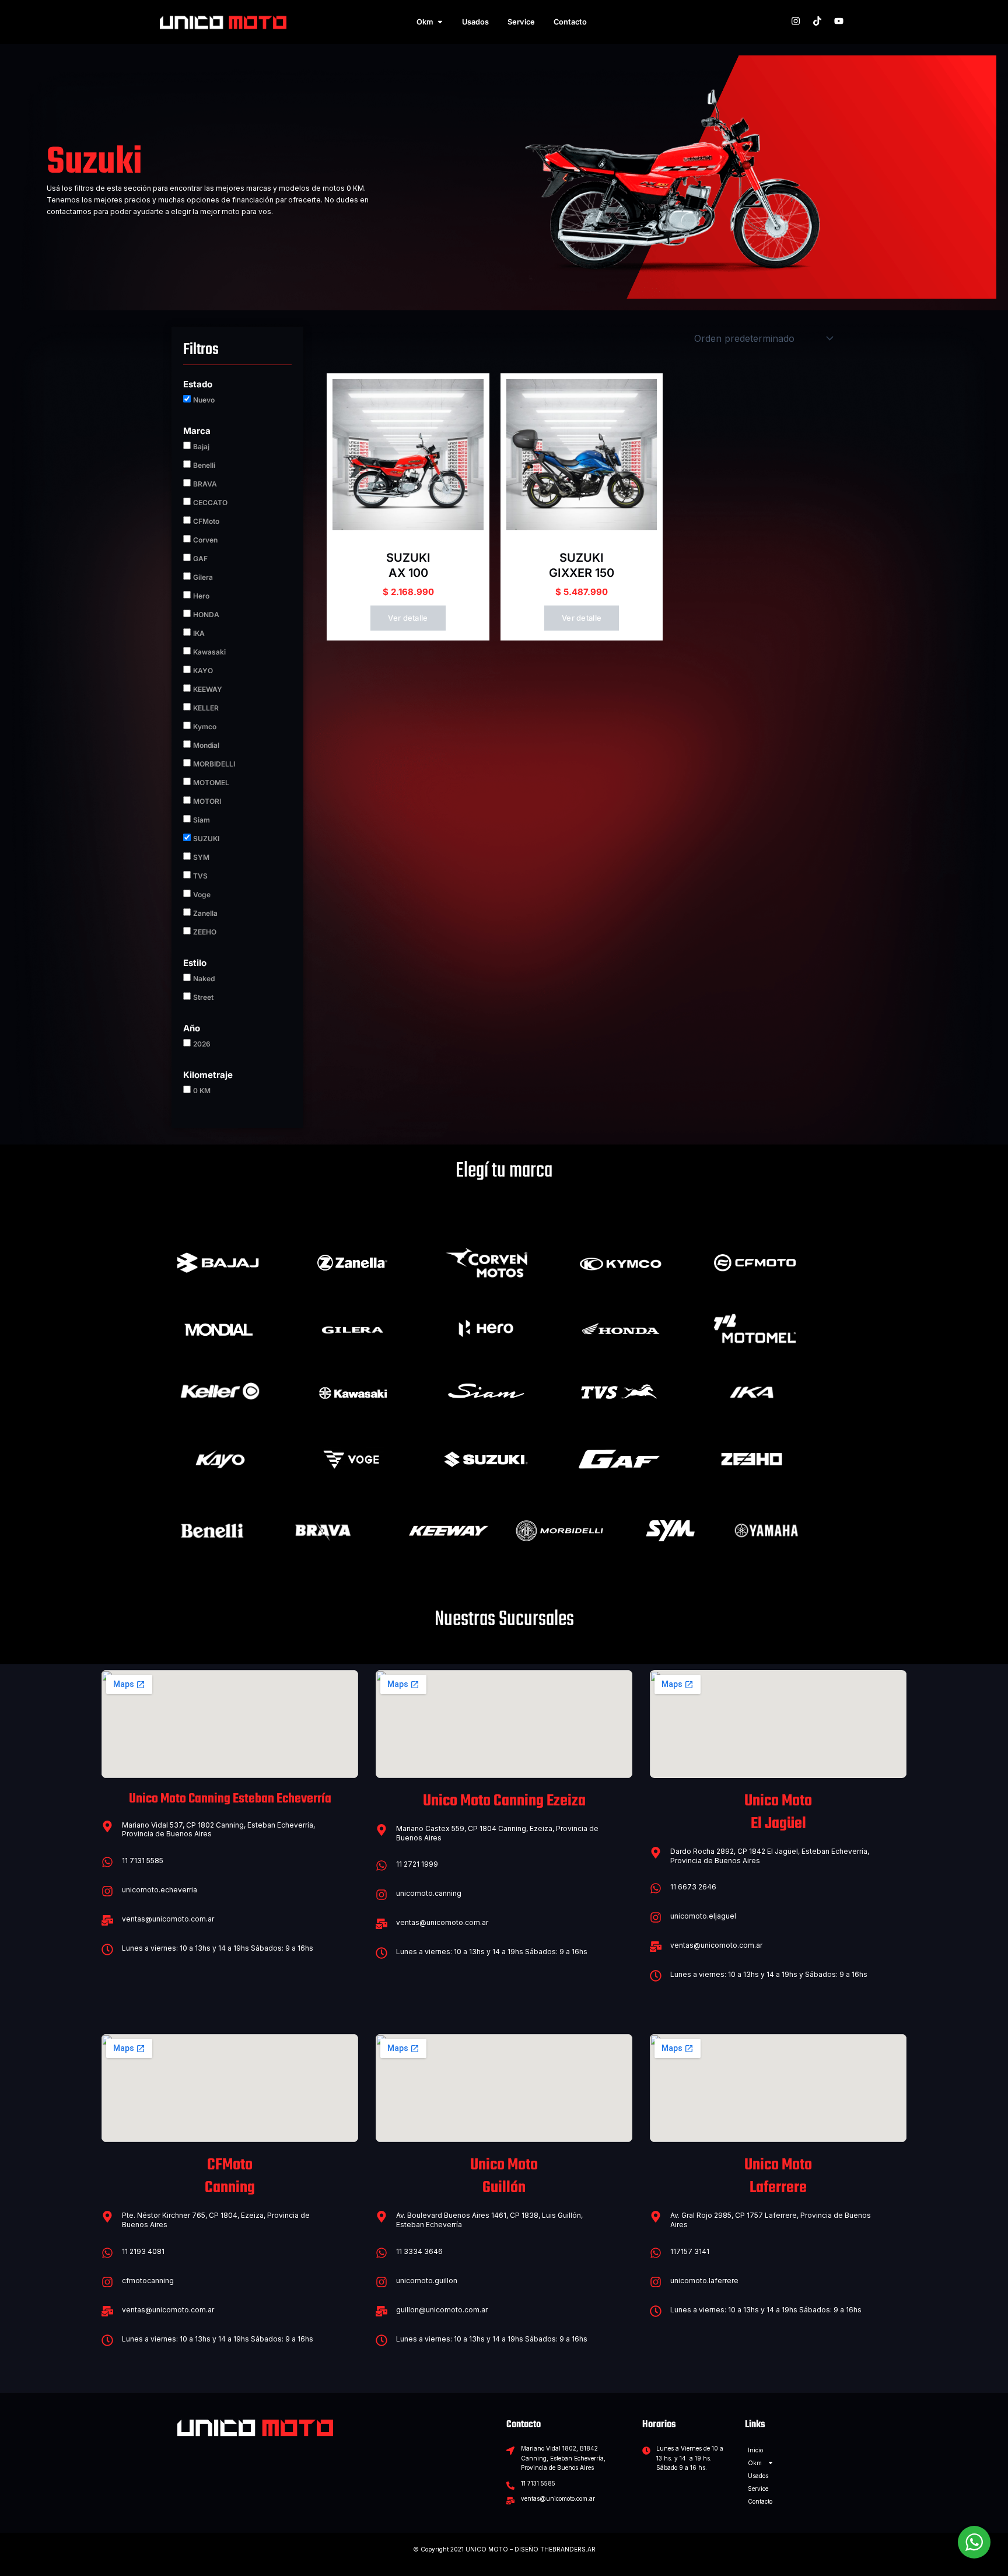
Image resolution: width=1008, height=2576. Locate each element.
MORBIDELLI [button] (214, 764)
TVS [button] (200, 876)
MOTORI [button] (207, 801)
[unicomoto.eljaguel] (656, 1917)
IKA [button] (199, 633)
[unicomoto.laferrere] (656, 2282)
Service (758, 2488)
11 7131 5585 (143, 1861)
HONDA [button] (206, 615)
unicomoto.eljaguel (703, 1916)
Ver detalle (408, 618)
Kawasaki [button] (209, 652)
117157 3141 (690, 2251)
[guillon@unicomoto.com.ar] (381, 2311)
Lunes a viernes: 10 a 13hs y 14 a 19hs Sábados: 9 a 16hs (218, 1948)
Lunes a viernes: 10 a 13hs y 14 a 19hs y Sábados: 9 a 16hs (769, 1974)
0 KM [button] (202, 1091)
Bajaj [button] (201, 447)
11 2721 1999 (417, 1864)
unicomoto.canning (429, 1893)
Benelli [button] (204, 465)
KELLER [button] (206, 708)
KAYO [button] (203, 671)
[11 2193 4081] (107, 2253)
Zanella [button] (205, 913)
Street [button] (203, 997)
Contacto (760, 2501)
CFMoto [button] (206, 521)
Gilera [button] (203, 577)
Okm (755, 2463)
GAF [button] (200, 559)
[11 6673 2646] (656, 1888)
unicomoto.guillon (427, 2281)
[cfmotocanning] (107, 2282)
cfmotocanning (148, 2281)
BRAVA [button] (205, 484)
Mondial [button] (206, 745)
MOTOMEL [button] (211, 783)
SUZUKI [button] (206, 839)
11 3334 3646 (419, 2251)
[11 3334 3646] (381, 2253)
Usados (758, 2476)
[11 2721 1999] (381, 1866)
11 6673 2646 (693, 1887)
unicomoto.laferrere (704, 2281)
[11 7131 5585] (107, 1862)
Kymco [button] (205, 727)
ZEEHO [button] (205, 932)
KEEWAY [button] (208, 689)
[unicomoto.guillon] (381, 2282)
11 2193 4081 (143, 2251)
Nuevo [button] (204, 400)
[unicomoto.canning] (381, 1895)
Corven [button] (205, 540)
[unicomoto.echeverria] (107, 1891)
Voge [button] (202, 895)
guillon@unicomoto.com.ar (442, 2310)
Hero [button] (201, 596)
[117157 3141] (656, 2253)
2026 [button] (202, 1044)
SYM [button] (201, 857)
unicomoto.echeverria (160, 1890)
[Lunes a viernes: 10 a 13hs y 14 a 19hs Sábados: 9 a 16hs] (107, 1950)
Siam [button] (202, 820)
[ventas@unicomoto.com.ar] (107, 1920)
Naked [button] (204, 979)
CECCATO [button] (210, 503)
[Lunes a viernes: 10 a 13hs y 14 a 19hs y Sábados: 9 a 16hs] (656, 1976)
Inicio (755, 2450)
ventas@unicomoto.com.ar (168, 1919)
